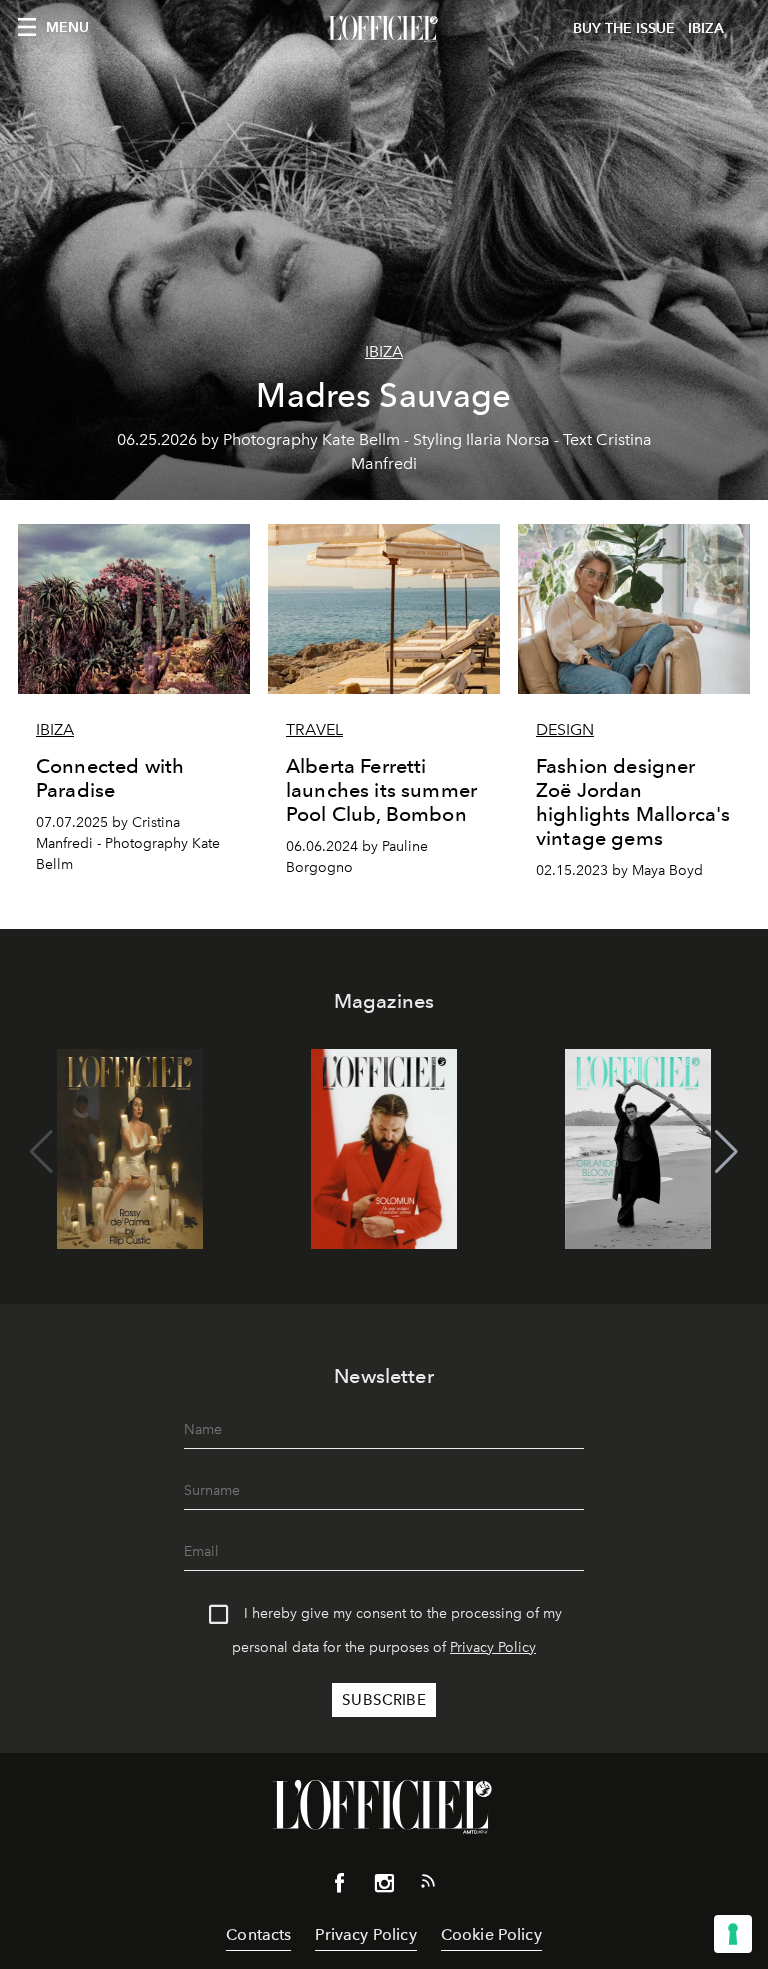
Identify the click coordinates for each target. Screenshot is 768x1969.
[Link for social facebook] (340, 1887)
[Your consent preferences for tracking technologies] (733, 1934)
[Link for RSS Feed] (428, 1885)
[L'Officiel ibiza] (384, 29)
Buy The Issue (624, 28)
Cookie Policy (491, 1934)
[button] (726, 1152)
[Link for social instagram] (384, 1887)
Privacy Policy (493, 1647)
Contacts (258, 1934)
